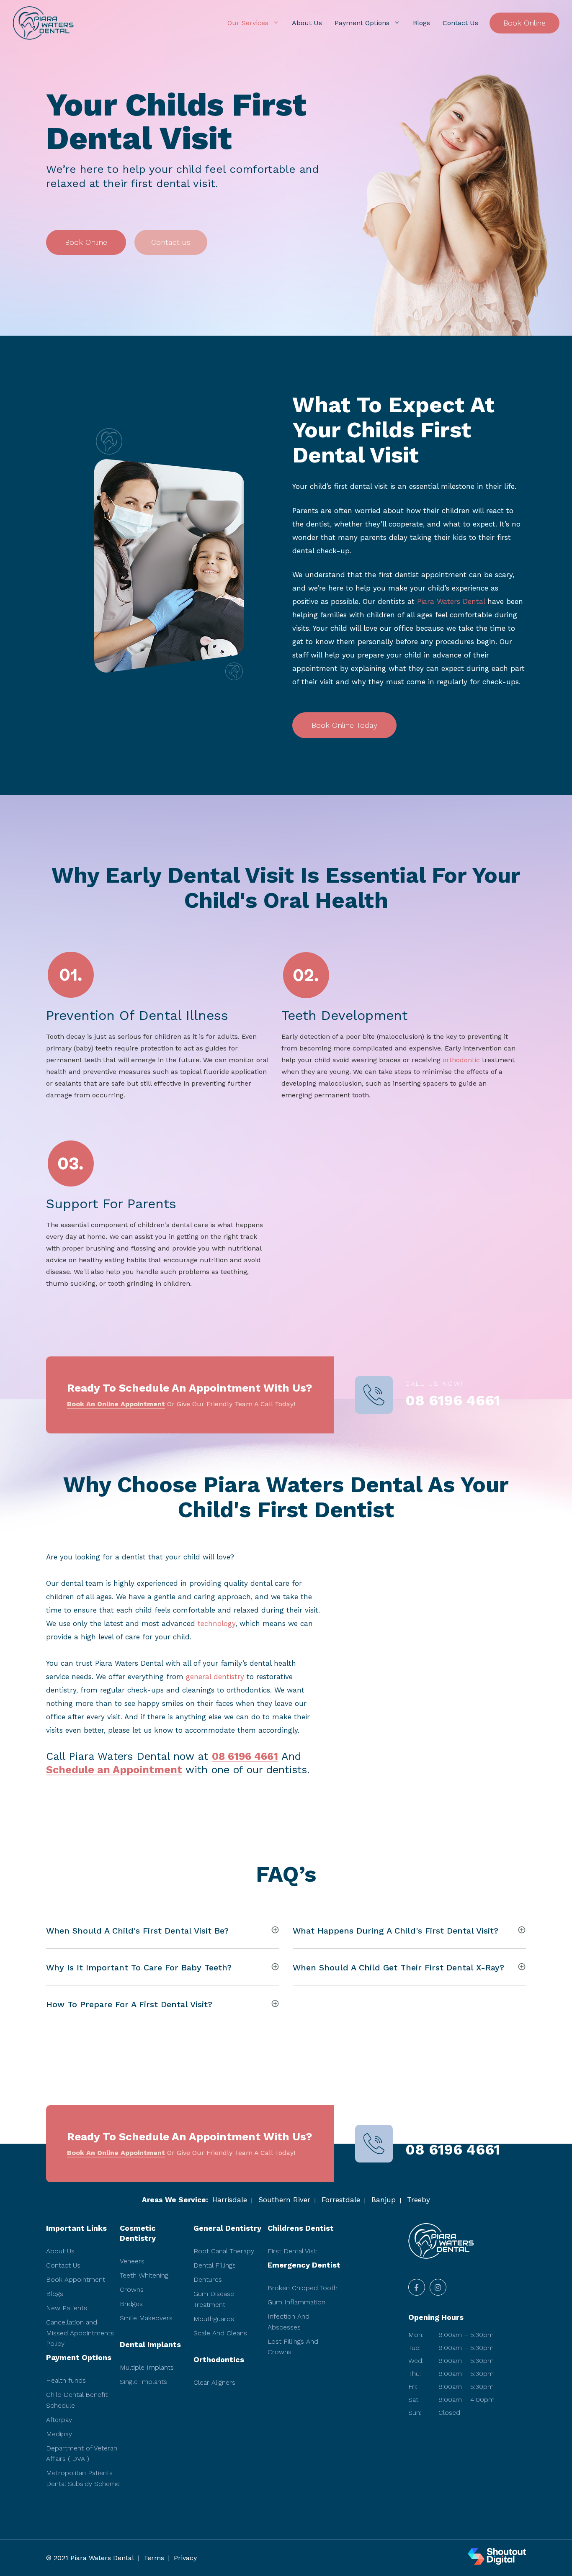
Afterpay (59, 2420)
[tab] (163, 1930)
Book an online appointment (116, 1404)
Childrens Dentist (301, 2228)
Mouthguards (214, 2319)
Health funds (66, 2380)
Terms (154, 2558)
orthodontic (461, 1060)
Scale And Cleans (220, 2333)
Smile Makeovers (146, 2318)
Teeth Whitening (144, 2275)
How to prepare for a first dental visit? (129, 2004)
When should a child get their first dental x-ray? (398, 1967)
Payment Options (362, 23)
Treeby (419, 2200)
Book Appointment (76, 2279)
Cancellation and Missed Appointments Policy (80, 2333)
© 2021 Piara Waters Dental (90, 2558)
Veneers (132, 2261)
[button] (86, 242)
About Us (307, 23)
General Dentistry (227, 2228)
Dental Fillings (215, 2265)
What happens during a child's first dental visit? (396, 1931)
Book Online (524, 23)
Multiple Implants (147, 2367)
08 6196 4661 (453, 1401)
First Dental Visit (292, 2251)
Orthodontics (219, 2359)
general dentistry (215, 1677)
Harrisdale (230, 2200)
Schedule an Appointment (114, 1770)
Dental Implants (150, 2344)
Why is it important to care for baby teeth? (139, 1967)
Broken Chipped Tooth (303, 2288)
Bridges (131, 2304)
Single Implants (143, 2382)
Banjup (384, 2200)
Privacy (185, 2558)
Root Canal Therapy (224, 2251)
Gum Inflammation (296, 2302)
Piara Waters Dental (451, 601)
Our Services (248, 23)
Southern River (284, 2200)
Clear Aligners (214, 2382)
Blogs (421, 23)
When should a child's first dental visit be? (137, 1931)
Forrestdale (341, 2200)
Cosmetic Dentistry (138, 2233)
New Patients (67, 2308)
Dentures (208, 2279)
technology (216, 1623)
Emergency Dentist (304, 2265)
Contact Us (460, 23)
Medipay (59, 2434)
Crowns (132, 2290)
